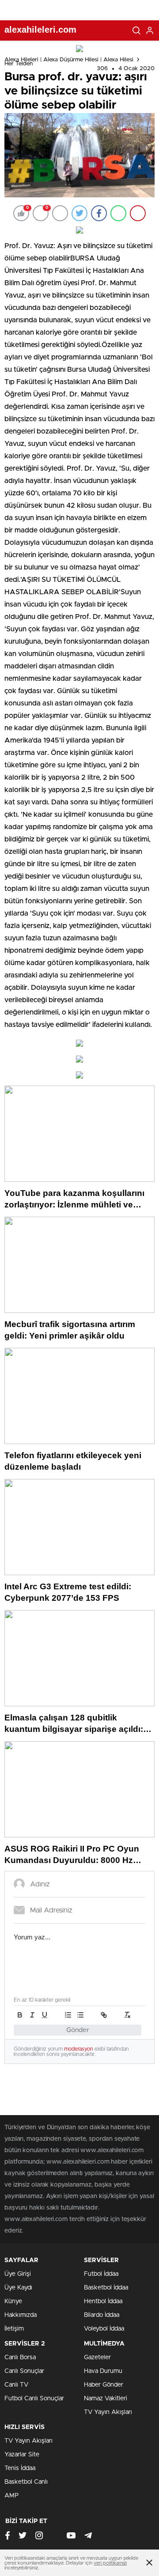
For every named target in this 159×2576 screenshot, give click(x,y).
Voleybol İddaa (104, 2329)
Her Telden (19, 64)
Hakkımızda (21, 2315)
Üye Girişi (18, 2274)
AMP (11, 2496)
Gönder (78, 2030)
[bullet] (80, 2015)
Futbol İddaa (101, 2274)
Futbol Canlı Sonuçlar (34, 2399)
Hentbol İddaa (103, 2301)
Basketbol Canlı (26, 2482)
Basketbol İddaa (106, 2288)
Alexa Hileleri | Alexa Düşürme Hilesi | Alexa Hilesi (69, 60)
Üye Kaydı (18, 2288)
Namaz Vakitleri (106, 2399)
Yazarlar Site (22, 2455)
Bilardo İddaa (102, 2315)
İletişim (14, 2329)
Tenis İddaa (20, 2468)
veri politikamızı (110, 2563)
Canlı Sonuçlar (24, 2371)
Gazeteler (97, 2357)
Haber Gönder (104, 2385)
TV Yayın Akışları (108, 2412)
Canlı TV (16, 2385)
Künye (13, 2301)
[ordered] (68, 2015)
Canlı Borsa (20, 2357)
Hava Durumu (103, 2371)
